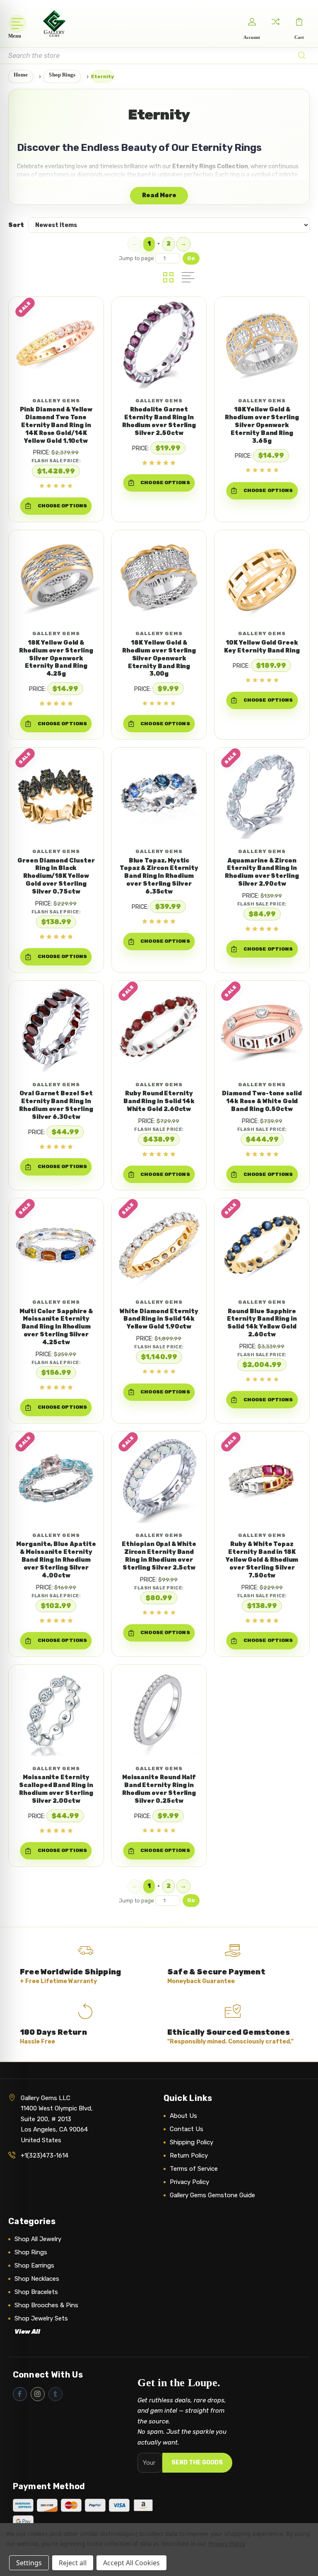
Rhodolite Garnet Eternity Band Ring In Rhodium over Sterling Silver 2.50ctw (159, 421)
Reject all (73, 2563)
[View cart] (299, 22)
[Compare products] (275, 22)
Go (191, 258)
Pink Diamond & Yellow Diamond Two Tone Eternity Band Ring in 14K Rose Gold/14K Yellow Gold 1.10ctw (56, 425)
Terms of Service (194, 2169)
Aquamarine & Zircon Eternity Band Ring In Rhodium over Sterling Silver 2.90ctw (262, 872)
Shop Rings (31, 2252)
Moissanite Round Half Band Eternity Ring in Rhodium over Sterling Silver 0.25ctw (159, 1789)
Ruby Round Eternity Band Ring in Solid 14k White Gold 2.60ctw (159, 1101)
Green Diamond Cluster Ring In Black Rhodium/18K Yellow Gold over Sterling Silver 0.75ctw (56, 876)
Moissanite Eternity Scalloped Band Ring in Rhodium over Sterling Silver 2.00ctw (56, 1789)
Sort (16, 225)
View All (27, 2332)
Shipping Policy (192, 2142)
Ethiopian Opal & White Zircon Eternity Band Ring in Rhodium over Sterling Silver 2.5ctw (159, 1556)
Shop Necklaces (37, 2279)
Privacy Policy (189, 2182)
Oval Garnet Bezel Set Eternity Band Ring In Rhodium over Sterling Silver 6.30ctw (56, 1105)
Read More (159, 195)
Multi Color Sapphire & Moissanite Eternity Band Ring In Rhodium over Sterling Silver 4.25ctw (56, 1327)
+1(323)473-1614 (45, 2155)
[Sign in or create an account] (252, 22)
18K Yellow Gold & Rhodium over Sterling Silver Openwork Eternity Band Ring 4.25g (56, 658)
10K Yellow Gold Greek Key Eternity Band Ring (262, 647)
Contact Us (187, 2129)
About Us (183, 2116)
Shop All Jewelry (38, 2239)
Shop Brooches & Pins (46, 2305)
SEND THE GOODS (197, 2462)
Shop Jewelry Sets (41, 2318)
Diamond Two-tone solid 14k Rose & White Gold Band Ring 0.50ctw (262, 1101)
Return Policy (189, 2155)
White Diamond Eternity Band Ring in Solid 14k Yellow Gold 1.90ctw (159, 1319)
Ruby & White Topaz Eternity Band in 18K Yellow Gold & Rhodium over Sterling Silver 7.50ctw (262, 1560)
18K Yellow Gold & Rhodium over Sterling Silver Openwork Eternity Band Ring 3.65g (262, 425)
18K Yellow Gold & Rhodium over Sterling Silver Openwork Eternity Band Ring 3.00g (159, 658)
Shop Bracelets (36, 2292)
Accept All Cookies (131, 2563)
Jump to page (137, 258)
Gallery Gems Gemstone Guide (212, 2195)
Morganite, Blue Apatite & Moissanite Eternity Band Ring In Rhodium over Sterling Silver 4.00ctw (56, 1560)
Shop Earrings (34, 2265)
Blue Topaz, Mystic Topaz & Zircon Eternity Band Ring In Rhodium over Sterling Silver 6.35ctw (159, 876)
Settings (29, 2563)
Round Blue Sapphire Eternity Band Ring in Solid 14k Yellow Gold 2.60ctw (262, 1323)
